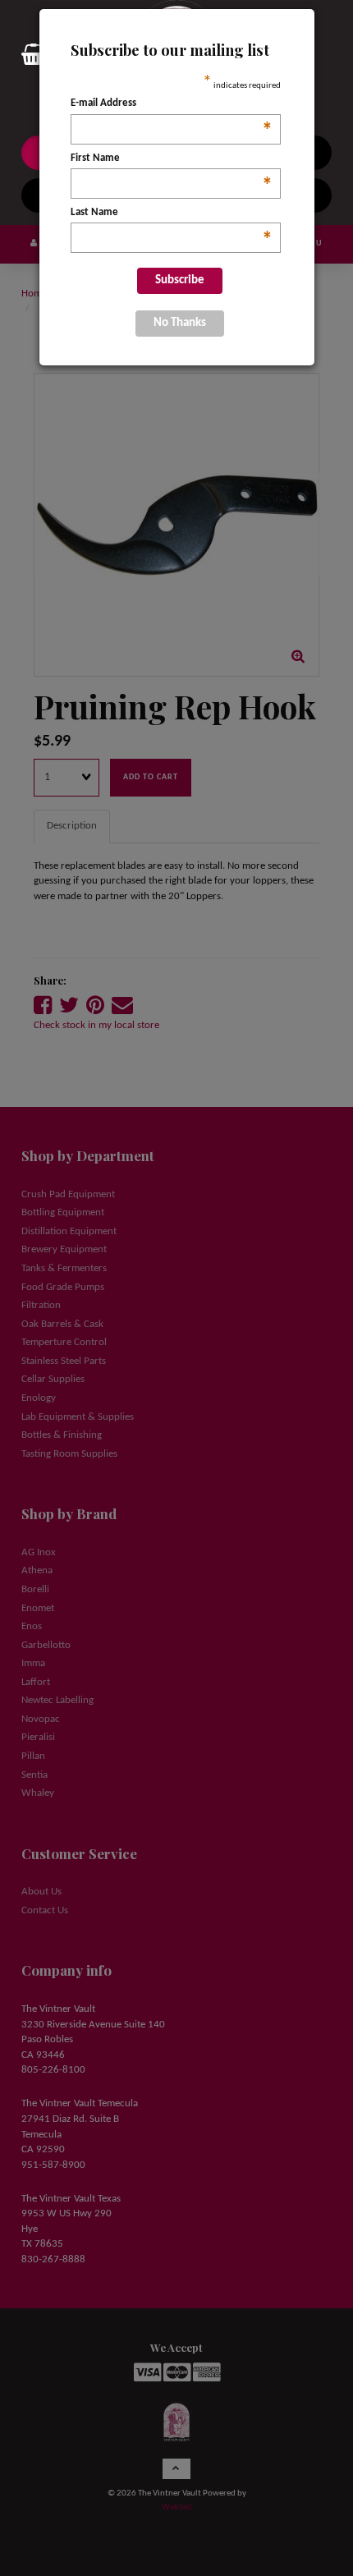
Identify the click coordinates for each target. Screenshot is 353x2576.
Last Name (172, 214)
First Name (172, 160)
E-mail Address (172, 105)
